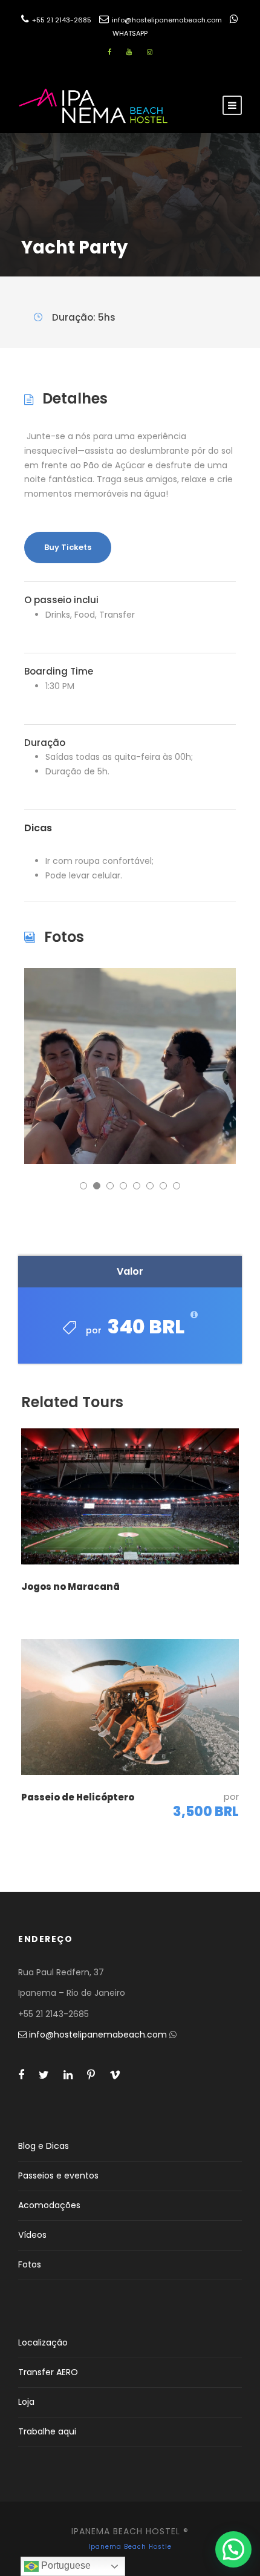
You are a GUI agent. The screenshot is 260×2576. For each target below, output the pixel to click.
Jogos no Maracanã (70, 1587)
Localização (43, 2342)
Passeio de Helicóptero (78, 1797)
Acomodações (49, 2205)
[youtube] (129, 52)
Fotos (30, 2264)
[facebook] (109, 52)
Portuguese (65, 2565)
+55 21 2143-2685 (61, 20)
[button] (233, 2549)
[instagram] (150, 52)
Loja (26, 2402)
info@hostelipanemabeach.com (166, 20)
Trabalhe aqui (47, 2431)
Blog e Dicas (44, 2146)
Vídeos (32, 2235)
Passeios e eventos (58, 2176)
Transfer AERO (48, 2372)
